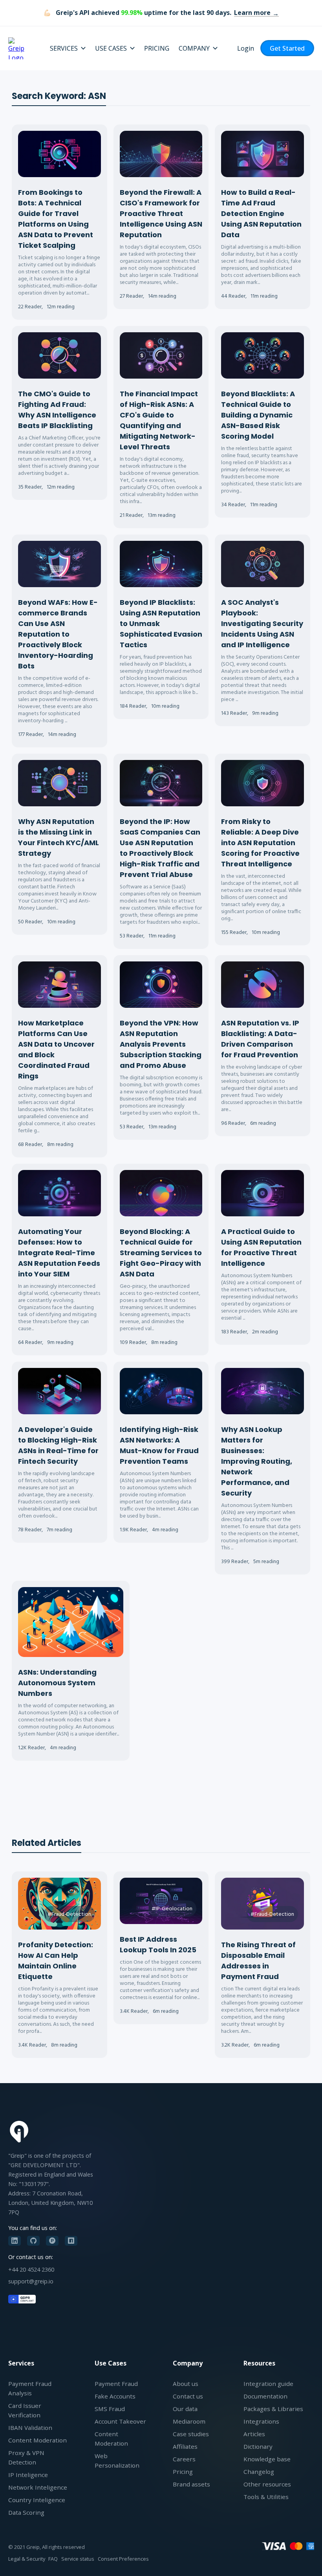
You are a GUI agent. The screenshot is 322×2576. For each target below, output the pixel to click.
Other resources (267, 2484)
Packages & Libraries (273, 2409)
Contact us (188, 2396)
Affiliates (185, 2446)
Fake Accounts (115, 2396)
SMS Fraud (110, 2409)
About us (186, 2384)
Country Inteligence (37, 2500)
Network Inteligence (38, 2487)
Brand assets (191, 2484)
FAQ (53, 2559)
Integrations (261, 2421)
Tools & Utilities (266, 2497)
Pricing (183, 2472)
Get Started (287, 48)
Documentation (265, 2396)
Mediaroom (189, 2421)
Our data (185, 2409)
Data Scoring (26, 2512)
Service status (78, 2559)
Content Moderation (38, 2440)
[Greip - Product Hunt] (52, 2241)
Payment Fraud (116, 2384)
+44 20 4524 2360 (31, 2269)
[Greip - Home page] (19, 48)
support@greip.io (31, 2281)
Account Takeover (120, 2421)
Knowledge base (267, 2459)
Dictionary (258, 2446)
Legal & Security (27, 2559)
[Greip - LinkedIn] (15, 2241)
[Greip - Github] (33, 2241)
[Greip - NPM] (71, 2241)
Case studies (191, 2434)
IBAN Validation (30, 2428)
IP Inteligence (28, 2475)
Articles (254, 2434)
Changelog (259, 2472)
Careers (184, 2459)
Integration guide (268, 2384)
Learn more (252, 13)
